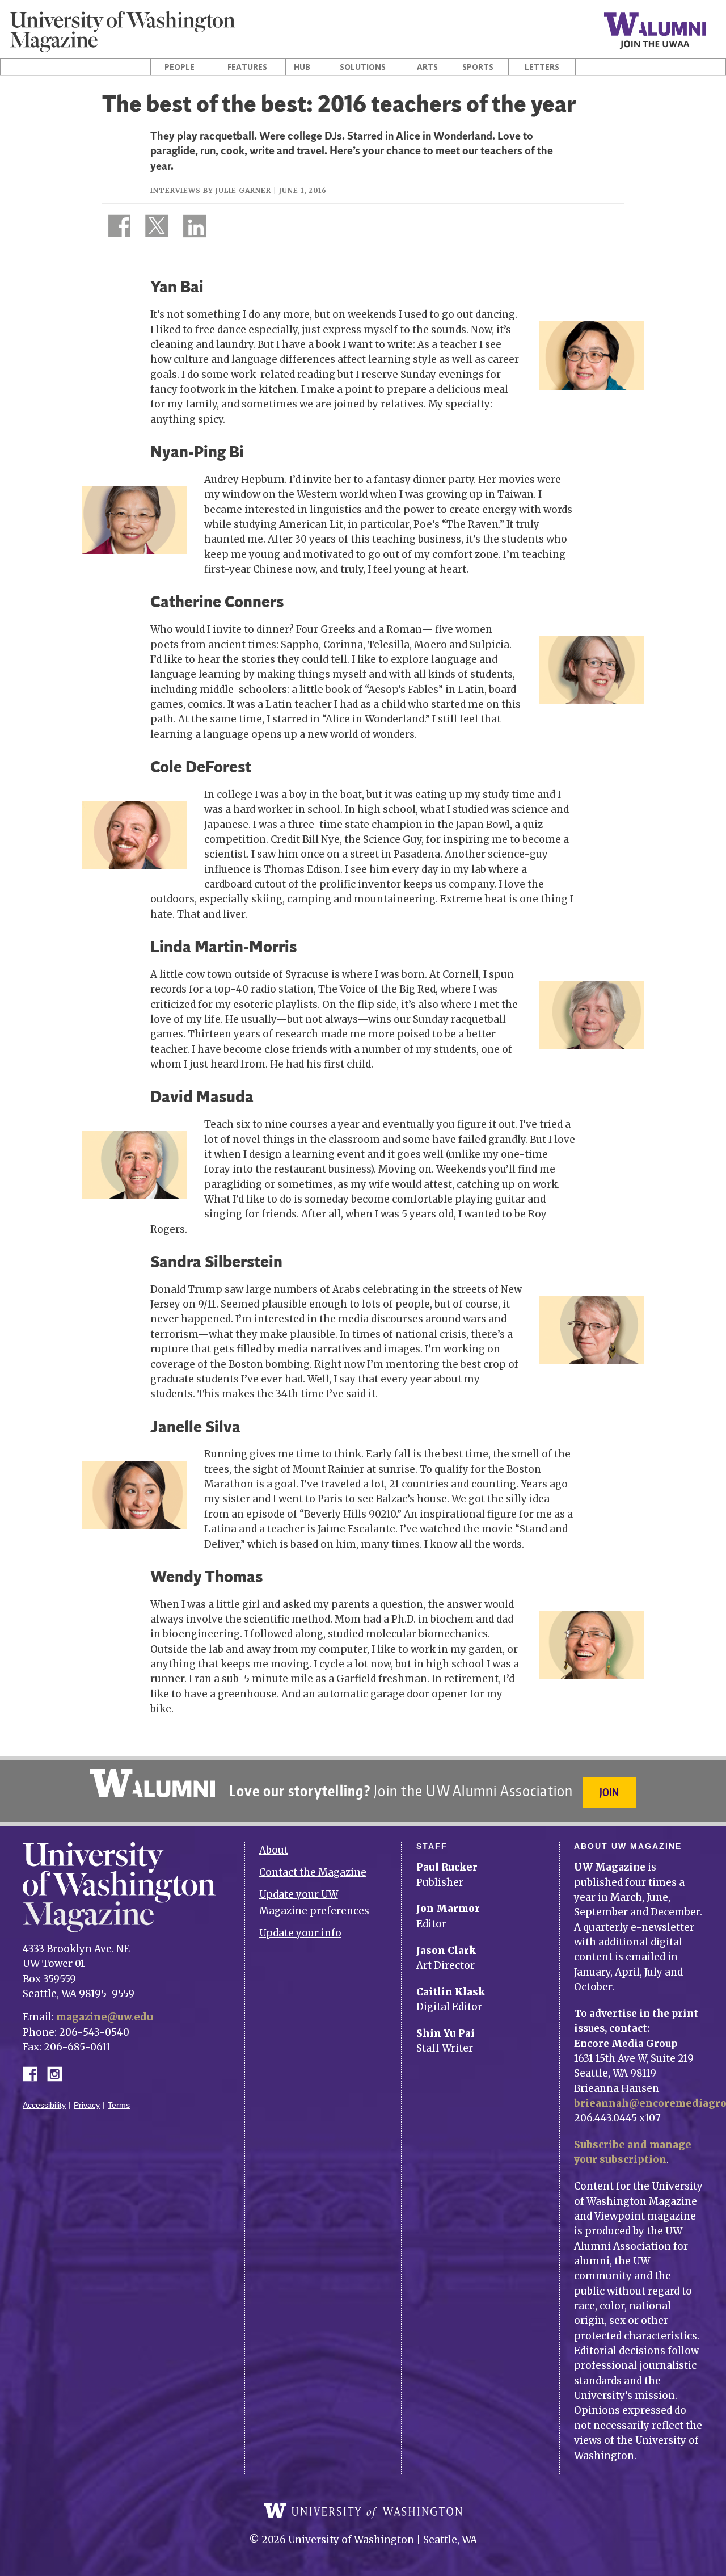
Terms (119, 2105)
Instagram (58, 2073)
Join (609, 1792)
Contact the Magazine (313, 1872)
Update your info (300, 1933)
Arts (427, 67)
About (274, 1850)
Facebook (35, 2073)
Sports (478, 67)
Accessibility (44, 2105)
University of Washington (363, 2511)
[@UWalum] (155, 228)
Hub (302, 67)
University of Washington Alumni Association (153, 1783)
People (180, 67)
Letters (542, 67)
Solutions (363, 67)
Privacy (87, 2105)
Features (247, 67)
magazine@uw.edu (105, 2017)
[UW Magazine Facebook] (116, 228)
